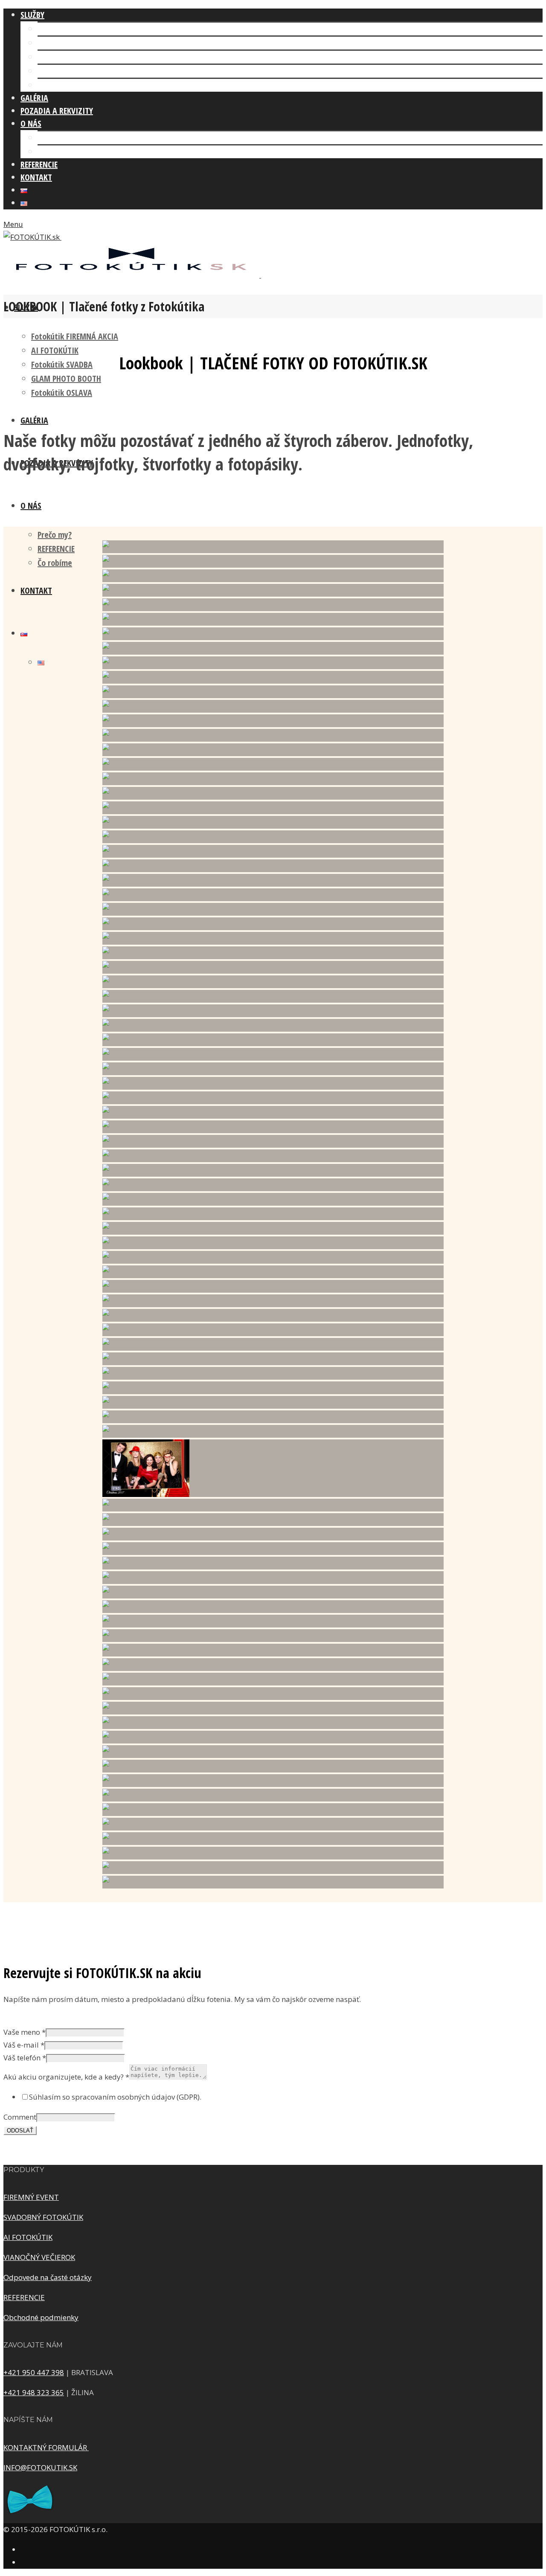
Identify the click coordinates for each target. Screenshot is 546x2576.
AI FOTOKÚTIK (61, 43)
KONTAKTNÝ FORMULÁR (46, 2447)
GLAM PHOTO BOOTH (73, 71)
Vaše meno (25, 2032)
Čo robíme (55, 152)
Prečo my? (55, 535)
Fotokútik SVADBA (68, 57)
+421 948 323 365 (34, 2392)
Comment (20, 2117)
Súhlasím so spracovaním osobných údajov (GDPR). (115, 2097)
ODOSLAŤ (20, 2131)
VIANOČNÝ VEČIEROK (39, 2257)
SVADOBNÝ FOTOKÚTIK (43, 2217)
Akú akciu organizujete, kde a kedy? (66, 2077)
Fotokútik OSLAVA (68, 85)
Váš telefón (25, 2058)
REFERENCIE (56, 549)
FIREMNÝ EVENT (31, 2197)
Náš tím (51, 138)
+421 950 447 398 (34, 2372)
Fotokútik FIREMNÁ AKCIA (81, 29)
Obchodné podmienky (41, 2317)
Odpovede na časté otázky (48, 2277)
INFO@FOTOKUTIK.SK (40, 2467)
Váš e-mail (24, 2045)
